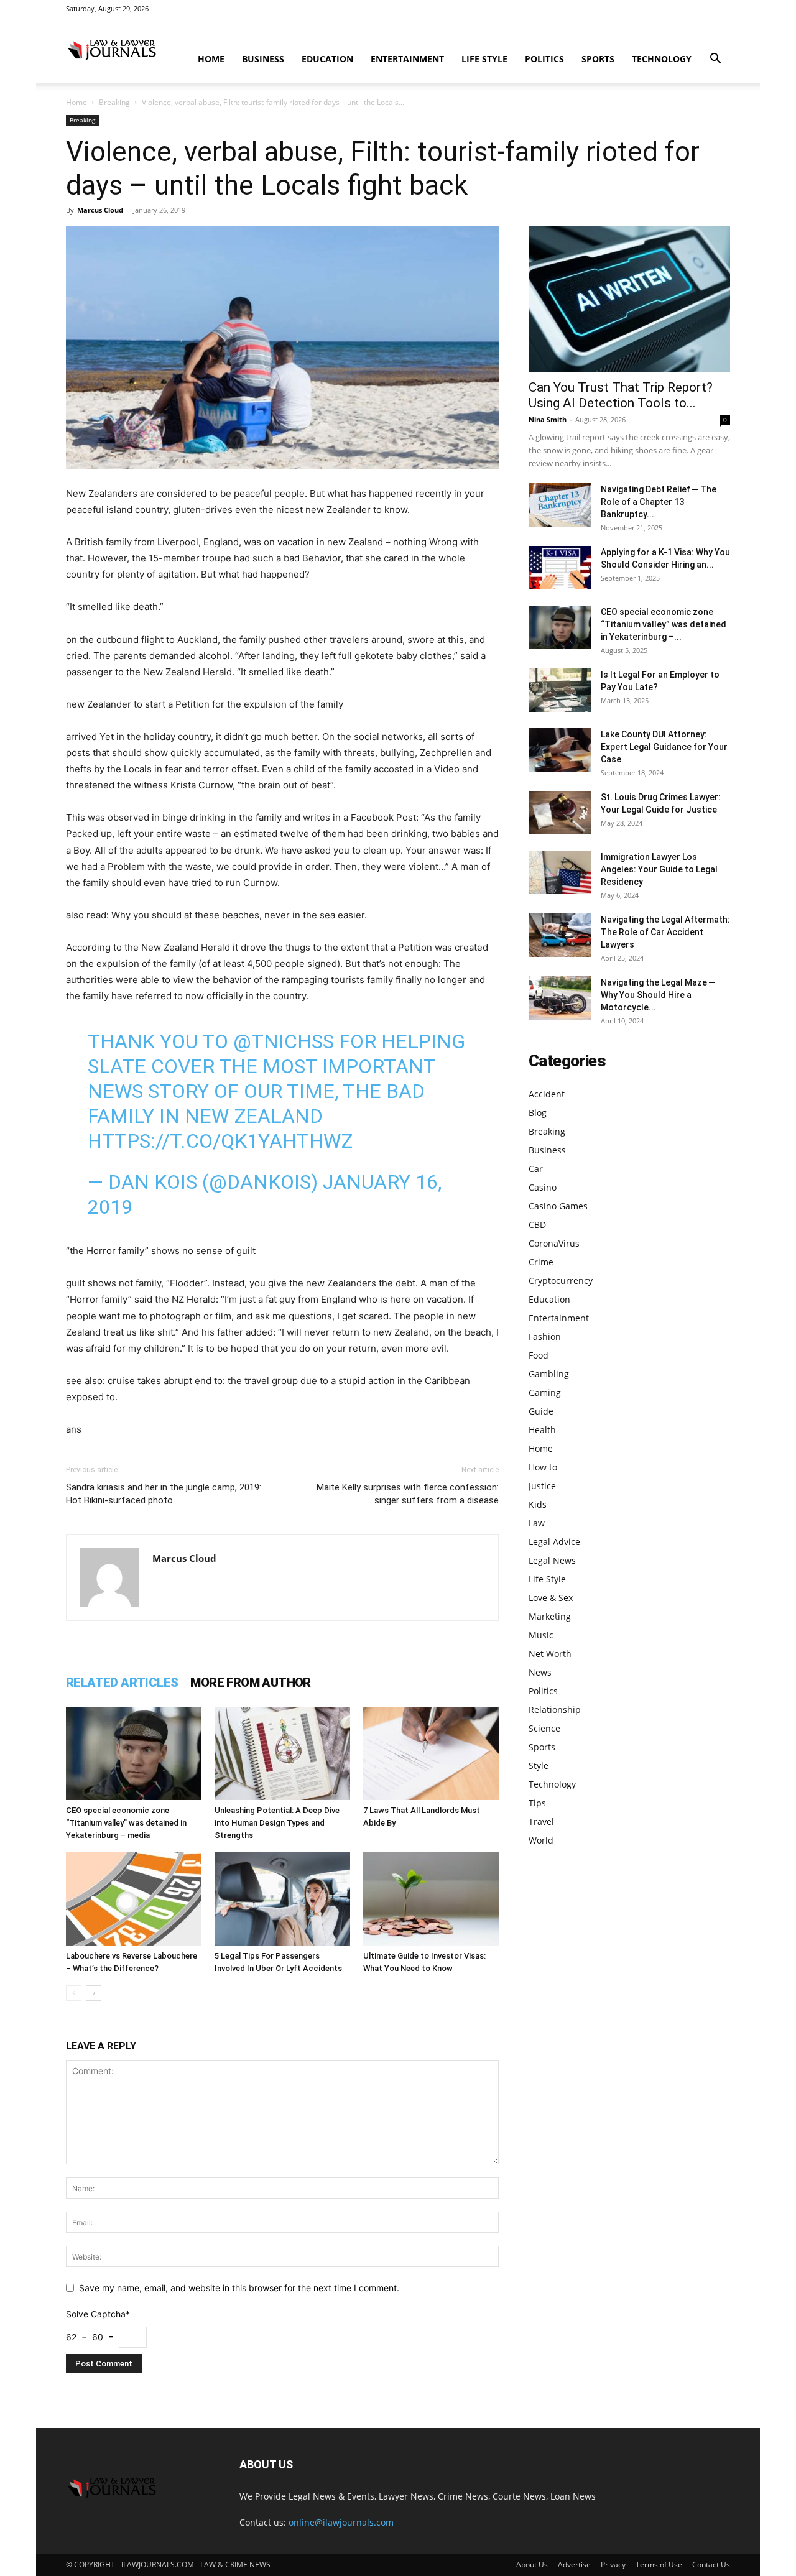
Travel (541, 1821)
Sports (598, 59)
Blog (538, 1113)
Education (327, 59)
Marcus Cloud (100, 210)
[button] (715, 60)
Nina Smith (548, 419)
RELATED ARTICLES (122, 1683)
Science (544, 1728)
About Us (532, 2564)
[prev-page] (74, 1993)
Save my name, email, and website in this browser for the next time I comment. (239, 2288)
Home (211, 59)
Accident (547, 1094)
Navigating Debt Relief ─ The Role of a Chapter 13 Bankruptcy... (659, 502)
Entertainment (407, 59)
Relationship (555, 1710)
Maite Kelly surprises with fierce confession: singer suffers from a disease (408, 1494)
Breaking (114, 102)
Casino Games (558, 1206)
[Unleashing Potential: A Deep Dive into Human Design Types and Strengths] (282, 1753)
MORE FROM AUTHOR (250, 1683)
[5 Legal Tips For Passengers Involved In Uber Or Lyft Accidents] (282, 1899)
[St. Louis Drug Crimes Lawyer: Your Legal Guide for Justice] (560, 813)
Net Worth (550, 1654)
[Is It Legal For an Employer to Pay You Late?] (560, 690)
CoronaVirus (554, 1243)
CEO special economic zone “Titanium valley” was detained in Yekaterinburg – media (126, 1823)
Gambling (549, 1374)
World (541, 1840)
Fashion (545, 1336)
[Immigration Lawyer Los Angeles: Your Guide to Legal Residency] (560, 872)
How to (543, 1467)
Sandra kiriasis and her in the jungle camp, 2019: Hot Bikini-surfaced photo (164, 1494)
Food (539, 1355)
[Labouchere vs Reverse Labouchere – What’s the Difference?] (134, 1899)
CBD (537, 1225)
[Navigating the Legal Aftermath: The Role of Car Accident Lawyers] (560, 935)
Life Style (484, 59)
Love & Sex (551, 1598)
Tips (537, 1803)
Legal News (552, 1560)
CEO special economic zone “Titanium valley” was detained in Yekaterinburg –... (664, 624)
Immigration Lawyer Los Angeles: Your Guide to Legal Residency (659, 869)
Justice (542, 1486)
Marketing (550, 1616)
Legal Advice (554, 1542)
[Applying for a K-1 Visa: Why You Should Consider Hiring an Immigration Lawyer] (560, 568)
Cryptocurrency (561, 1281)
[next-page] (94, 1993)
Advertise (574, 2564)
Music (541, 1635)
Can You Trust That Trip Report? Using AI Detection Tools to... (621, 395)
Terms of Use (659, 2564)
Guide (541, 1411)
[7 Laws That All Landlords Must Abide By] (431, 1753)
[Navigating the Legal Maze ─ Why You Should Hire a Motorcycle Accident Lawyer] (560, 998)
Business (263, 59)
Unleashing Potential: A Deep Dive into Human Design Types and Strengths (277, 1823)
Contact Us (711, 2564)
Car (536, 1169)
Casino (543, 1187)
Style (539, 1766)
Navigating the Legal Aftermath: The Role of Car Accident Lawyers (665, 932)
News (540, 1672)
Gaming (545, 1392)
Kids (538, 1504)
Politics (544, 59)
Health (542, 1430)
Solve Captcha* (98, 2314)
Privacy (613, 2564)
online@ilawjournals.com (341, 2522)
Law (537, 1523)
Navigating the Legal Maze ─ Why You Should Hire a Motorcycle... (658, 995)
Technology (662, 59)
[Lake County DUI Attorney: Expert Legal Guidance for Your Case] (560, 750)
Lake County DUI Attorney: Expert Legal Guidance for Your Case (664, 747)
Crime (541, 1262)
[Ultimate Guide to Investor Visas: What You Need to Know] (431, 1899)
